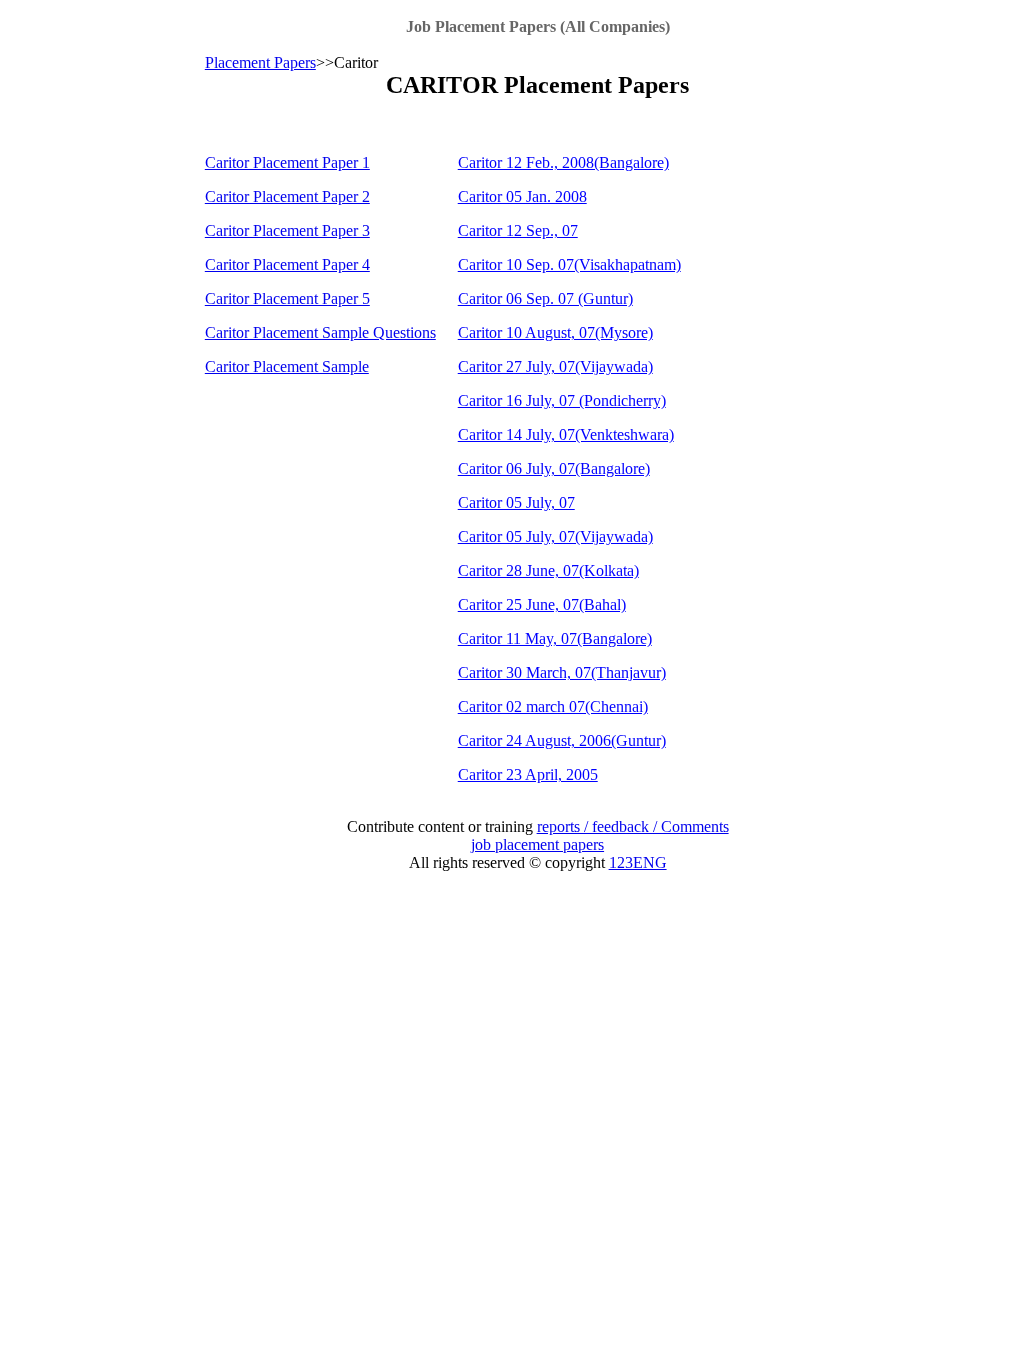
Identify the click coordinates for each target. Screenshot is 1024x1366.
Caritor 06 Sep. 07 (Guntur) (545, 298)
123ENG (638, 862)
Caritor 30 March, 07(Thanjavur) (562, 672)
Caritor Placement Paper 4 (287, 264)
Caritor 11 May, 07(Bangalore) (555, 638)
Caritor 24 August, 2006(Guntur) (562, 740)
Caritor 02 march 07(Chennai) (553, 706)
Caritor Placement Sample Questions (320, 332)
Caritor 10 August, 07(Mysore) (555, 332)
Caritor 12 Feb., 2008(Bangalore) (563, 162)
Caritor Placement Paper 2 (287, 196)
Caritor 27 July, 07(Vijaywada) (555, 366)
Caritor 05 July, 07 (516, 502)
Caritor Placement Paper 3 (287, 230)
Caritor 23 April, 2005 (528, 774)
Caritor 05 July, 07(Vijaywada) (555, 536)
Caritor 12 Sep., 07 (518, 230)
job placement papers (537, 844)
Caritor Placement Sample (287, 366)
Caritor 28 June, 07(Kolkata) (548, 570)
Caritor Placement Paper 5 (287, 298)
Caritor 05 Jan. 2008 (522, 196)
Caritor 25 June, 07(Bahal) (542, 604)
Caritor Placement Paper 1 (287, 162)
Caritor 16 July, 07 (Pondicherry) (562, 400)
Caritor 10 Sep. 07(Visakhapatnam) (569, 264)
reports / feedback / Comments (633, 826)
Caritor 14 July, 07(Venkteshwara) (566, 434)
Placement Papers (260, 62)
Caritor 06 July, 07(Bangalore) (554, 468)
